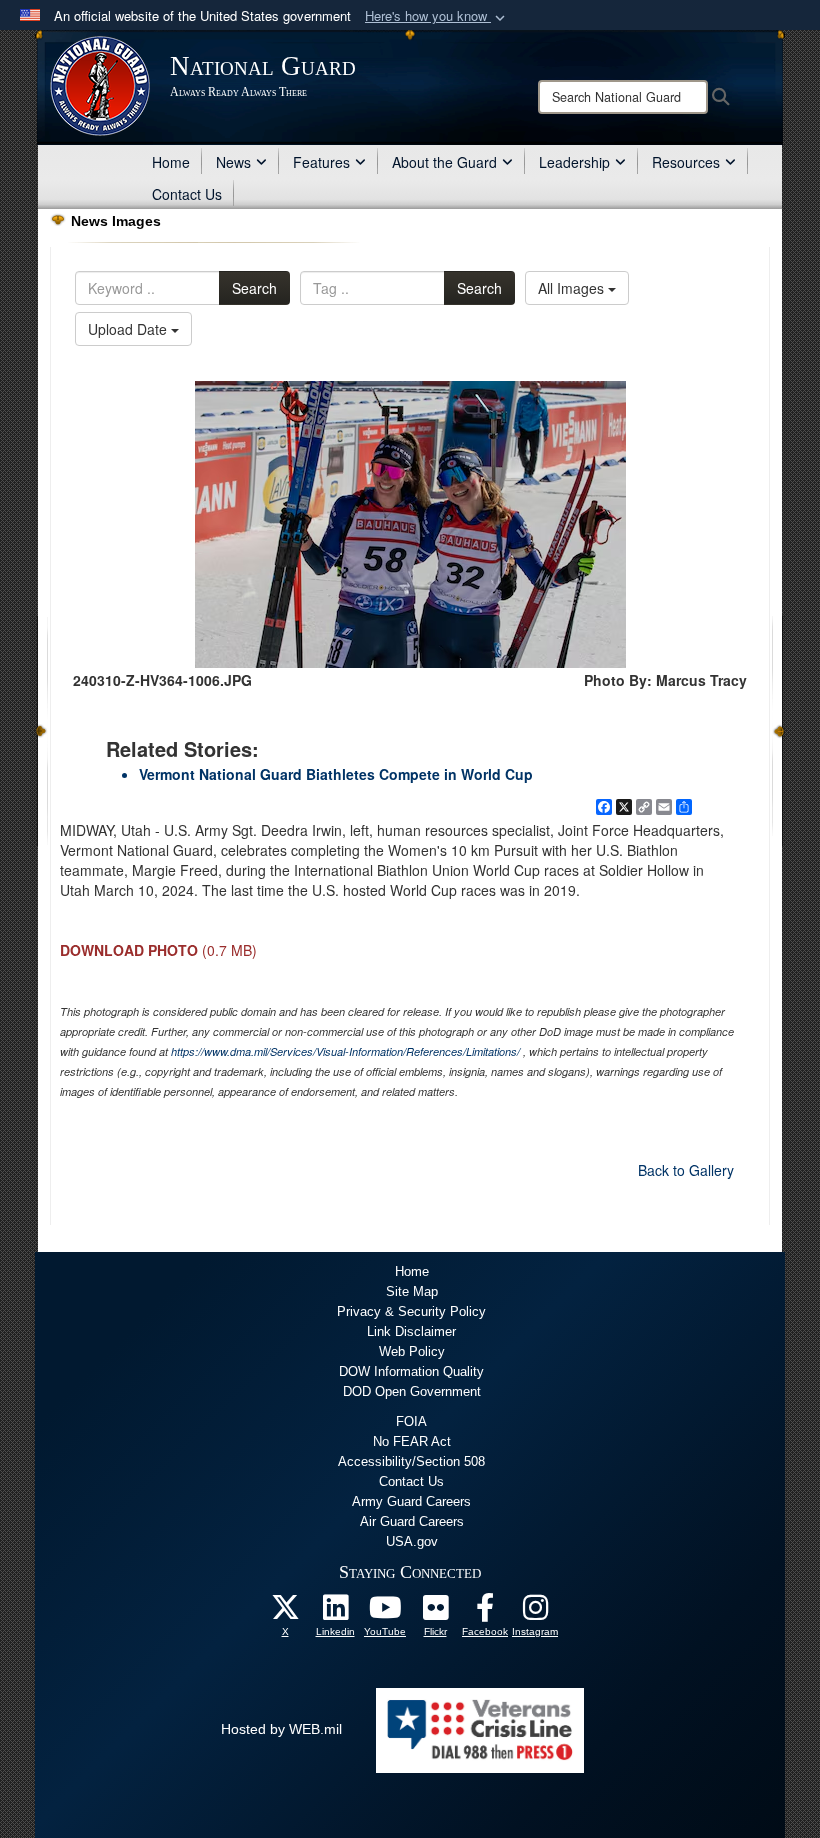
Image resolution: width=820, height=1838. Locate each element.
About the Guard (444, 162)
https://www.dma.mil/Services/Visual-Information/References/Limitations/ (345, 1051)
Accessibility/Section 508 (411, 1461)
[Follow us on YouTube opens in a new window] (385, 1613)
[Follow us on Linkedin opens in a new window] (335, 1613)
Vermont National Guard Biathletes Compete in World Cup (336, 774)
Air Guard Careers (412, 1521)
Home (171, 162)
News (233, 162)
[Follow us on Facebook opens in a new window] (485, 1613)
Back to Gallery (686, 1170)
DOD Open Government (412, 1391)
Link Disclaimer (411, 1331)
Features (321, 162)
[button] (437, 16)
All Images (573, 288)
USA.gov (412, 1541)
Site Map (412, 1291)
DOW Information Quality (411, 1371)
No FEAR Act (412, 1441)
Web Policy (412, 1351)
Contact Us (187, 194)
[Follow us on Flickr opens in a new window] (435, 1613)
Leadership (574, 162)
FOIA (411, 1421)
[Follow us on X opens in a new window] (285, 1613)
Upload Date (129, 329)
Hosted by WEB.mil (281, 1729)
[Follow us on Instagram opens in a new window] (535, 1613)
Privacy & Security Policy (411, 1311)
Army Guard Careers (411, 1501)
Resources (686, 162)
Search (254, 288)
